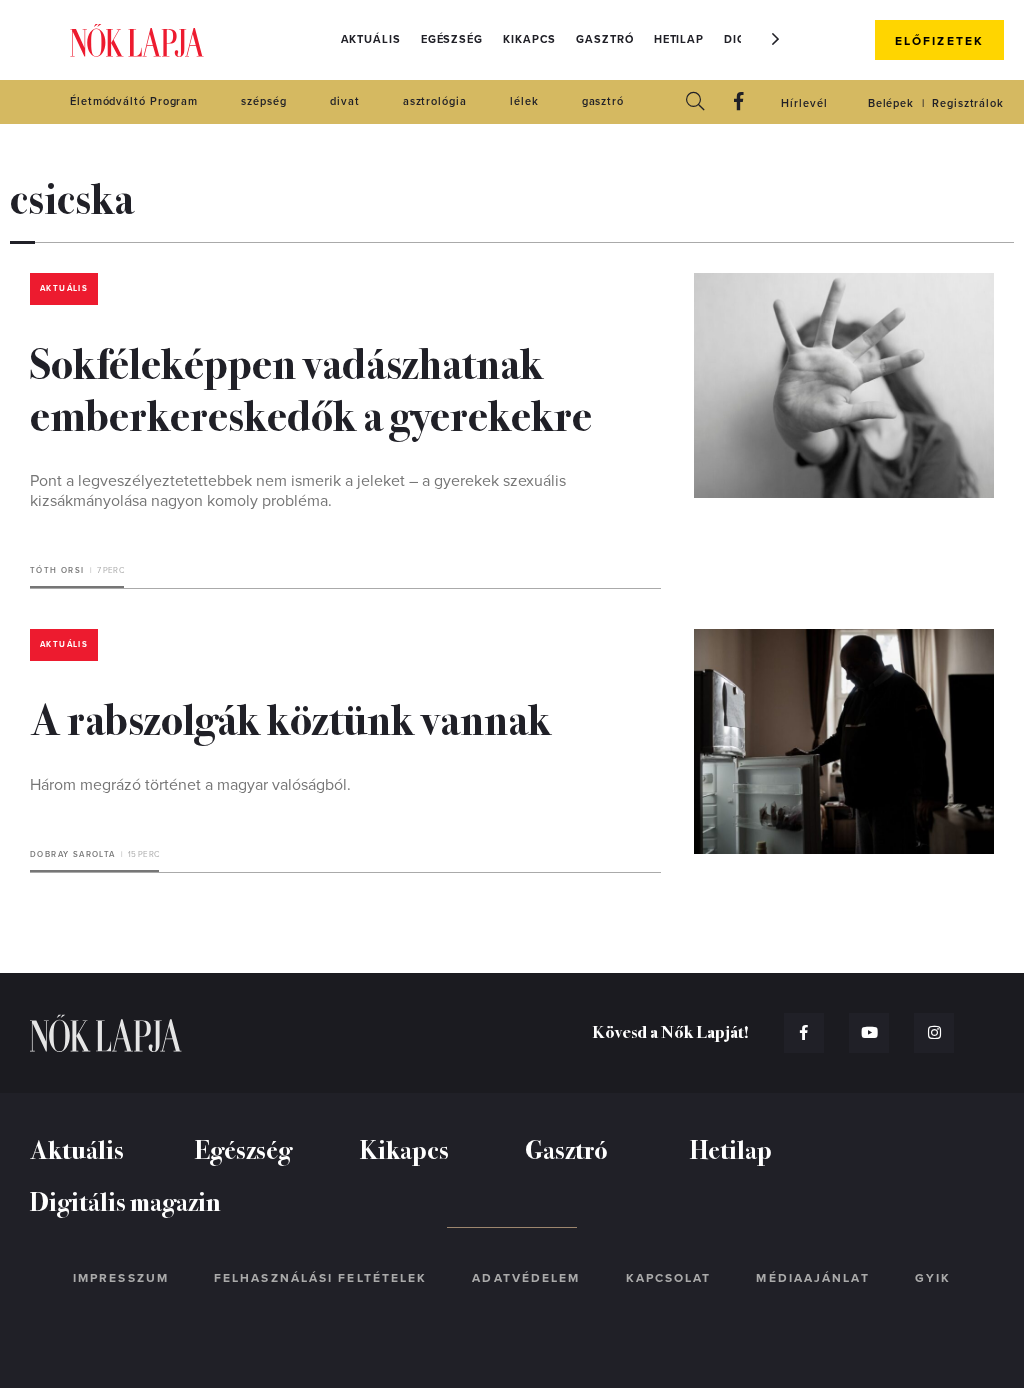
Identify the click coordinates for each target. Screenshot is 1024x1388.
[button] (776, 39)
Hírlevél (804, 103)
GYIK (933, 1278)
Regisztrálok (968, 103)
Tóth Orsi (57, 570)
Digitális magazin (125, 1200)
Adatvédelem (526, 1278)
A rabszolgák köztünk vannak (290, 717)
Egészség (452, 39)
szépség (263, 101)
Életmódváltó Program (134, 101)
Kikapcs (529, 39)
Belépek (891, 103)
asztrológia (435, 101)
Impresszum (121, 1278)
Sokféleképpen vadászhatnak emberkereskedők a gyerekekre (311, 387)
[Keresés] (695, 102)
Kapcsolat (669, 1278)
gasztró (603, 101)
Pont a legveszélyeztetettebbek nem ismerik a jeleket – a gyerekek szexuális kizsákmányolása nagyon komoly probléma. (298, 491)
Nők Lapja (137, 40)
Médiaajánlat (812, 1278)
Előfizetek (939, 41)
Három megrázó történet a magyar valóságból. (190, 785)
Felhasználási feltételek (320, 1278)
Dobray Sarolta (73, 854)
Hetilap (679, 39)
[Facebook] (739, 102)
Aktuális (371, 39)
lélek (524, 101)
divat (345, 101)
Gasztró (604, 39)
